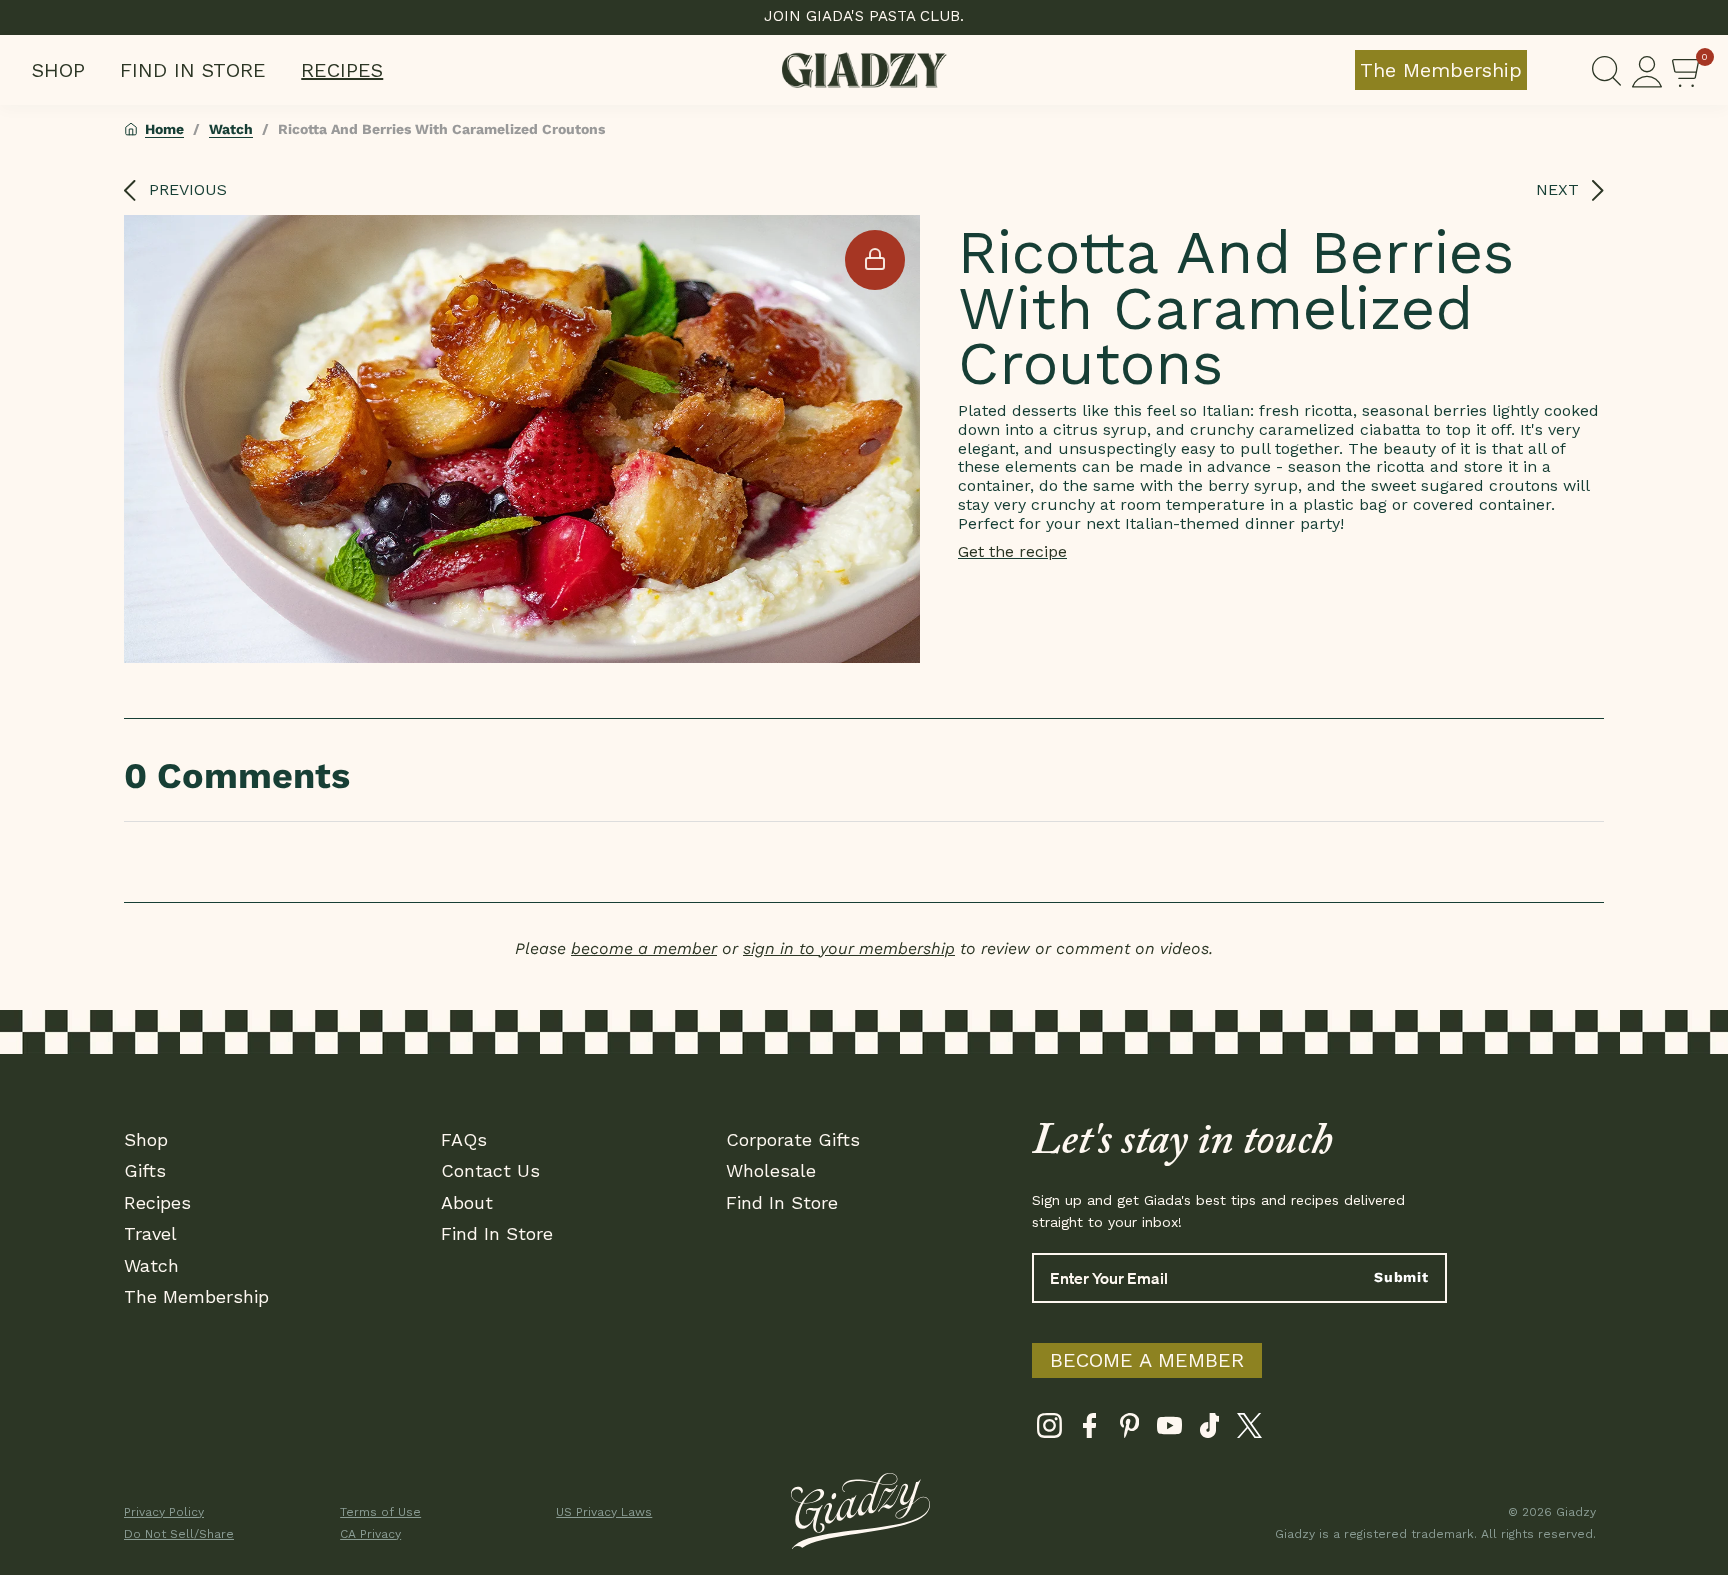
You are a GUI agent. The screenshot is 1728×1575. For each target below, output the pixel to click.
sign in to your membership (849, 948)
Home (164, 129)
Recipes (342, 70)
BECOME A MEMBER (1147, 1360)
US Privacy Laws (604, 1512)
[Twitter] (1249, 1430)
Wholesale (771, 1170)
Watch (231, 129)
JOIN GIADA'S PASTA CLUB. (864, 16)
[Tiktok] (1209, 1430)
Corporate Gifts (793, 1139)
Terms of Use (380, 1512)
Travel (150, 1233)
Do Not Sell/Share (179, 1534)
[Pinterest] (1129, 1430)
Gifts (145, 1170)
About (467, 1202)
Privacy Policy (164, 1512)
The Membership (1441, 70)
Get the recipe (1012, 551)
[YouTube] (1169, 1430)
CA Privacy (370, 1534)
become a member (644, 948)
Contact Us (490, 1170)
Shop (58, 70)
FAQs (464, 1139)
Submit (1401, 1277)
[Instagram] (1049, 1430)
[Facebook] (1089, 1430)
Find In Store (193, 70)
